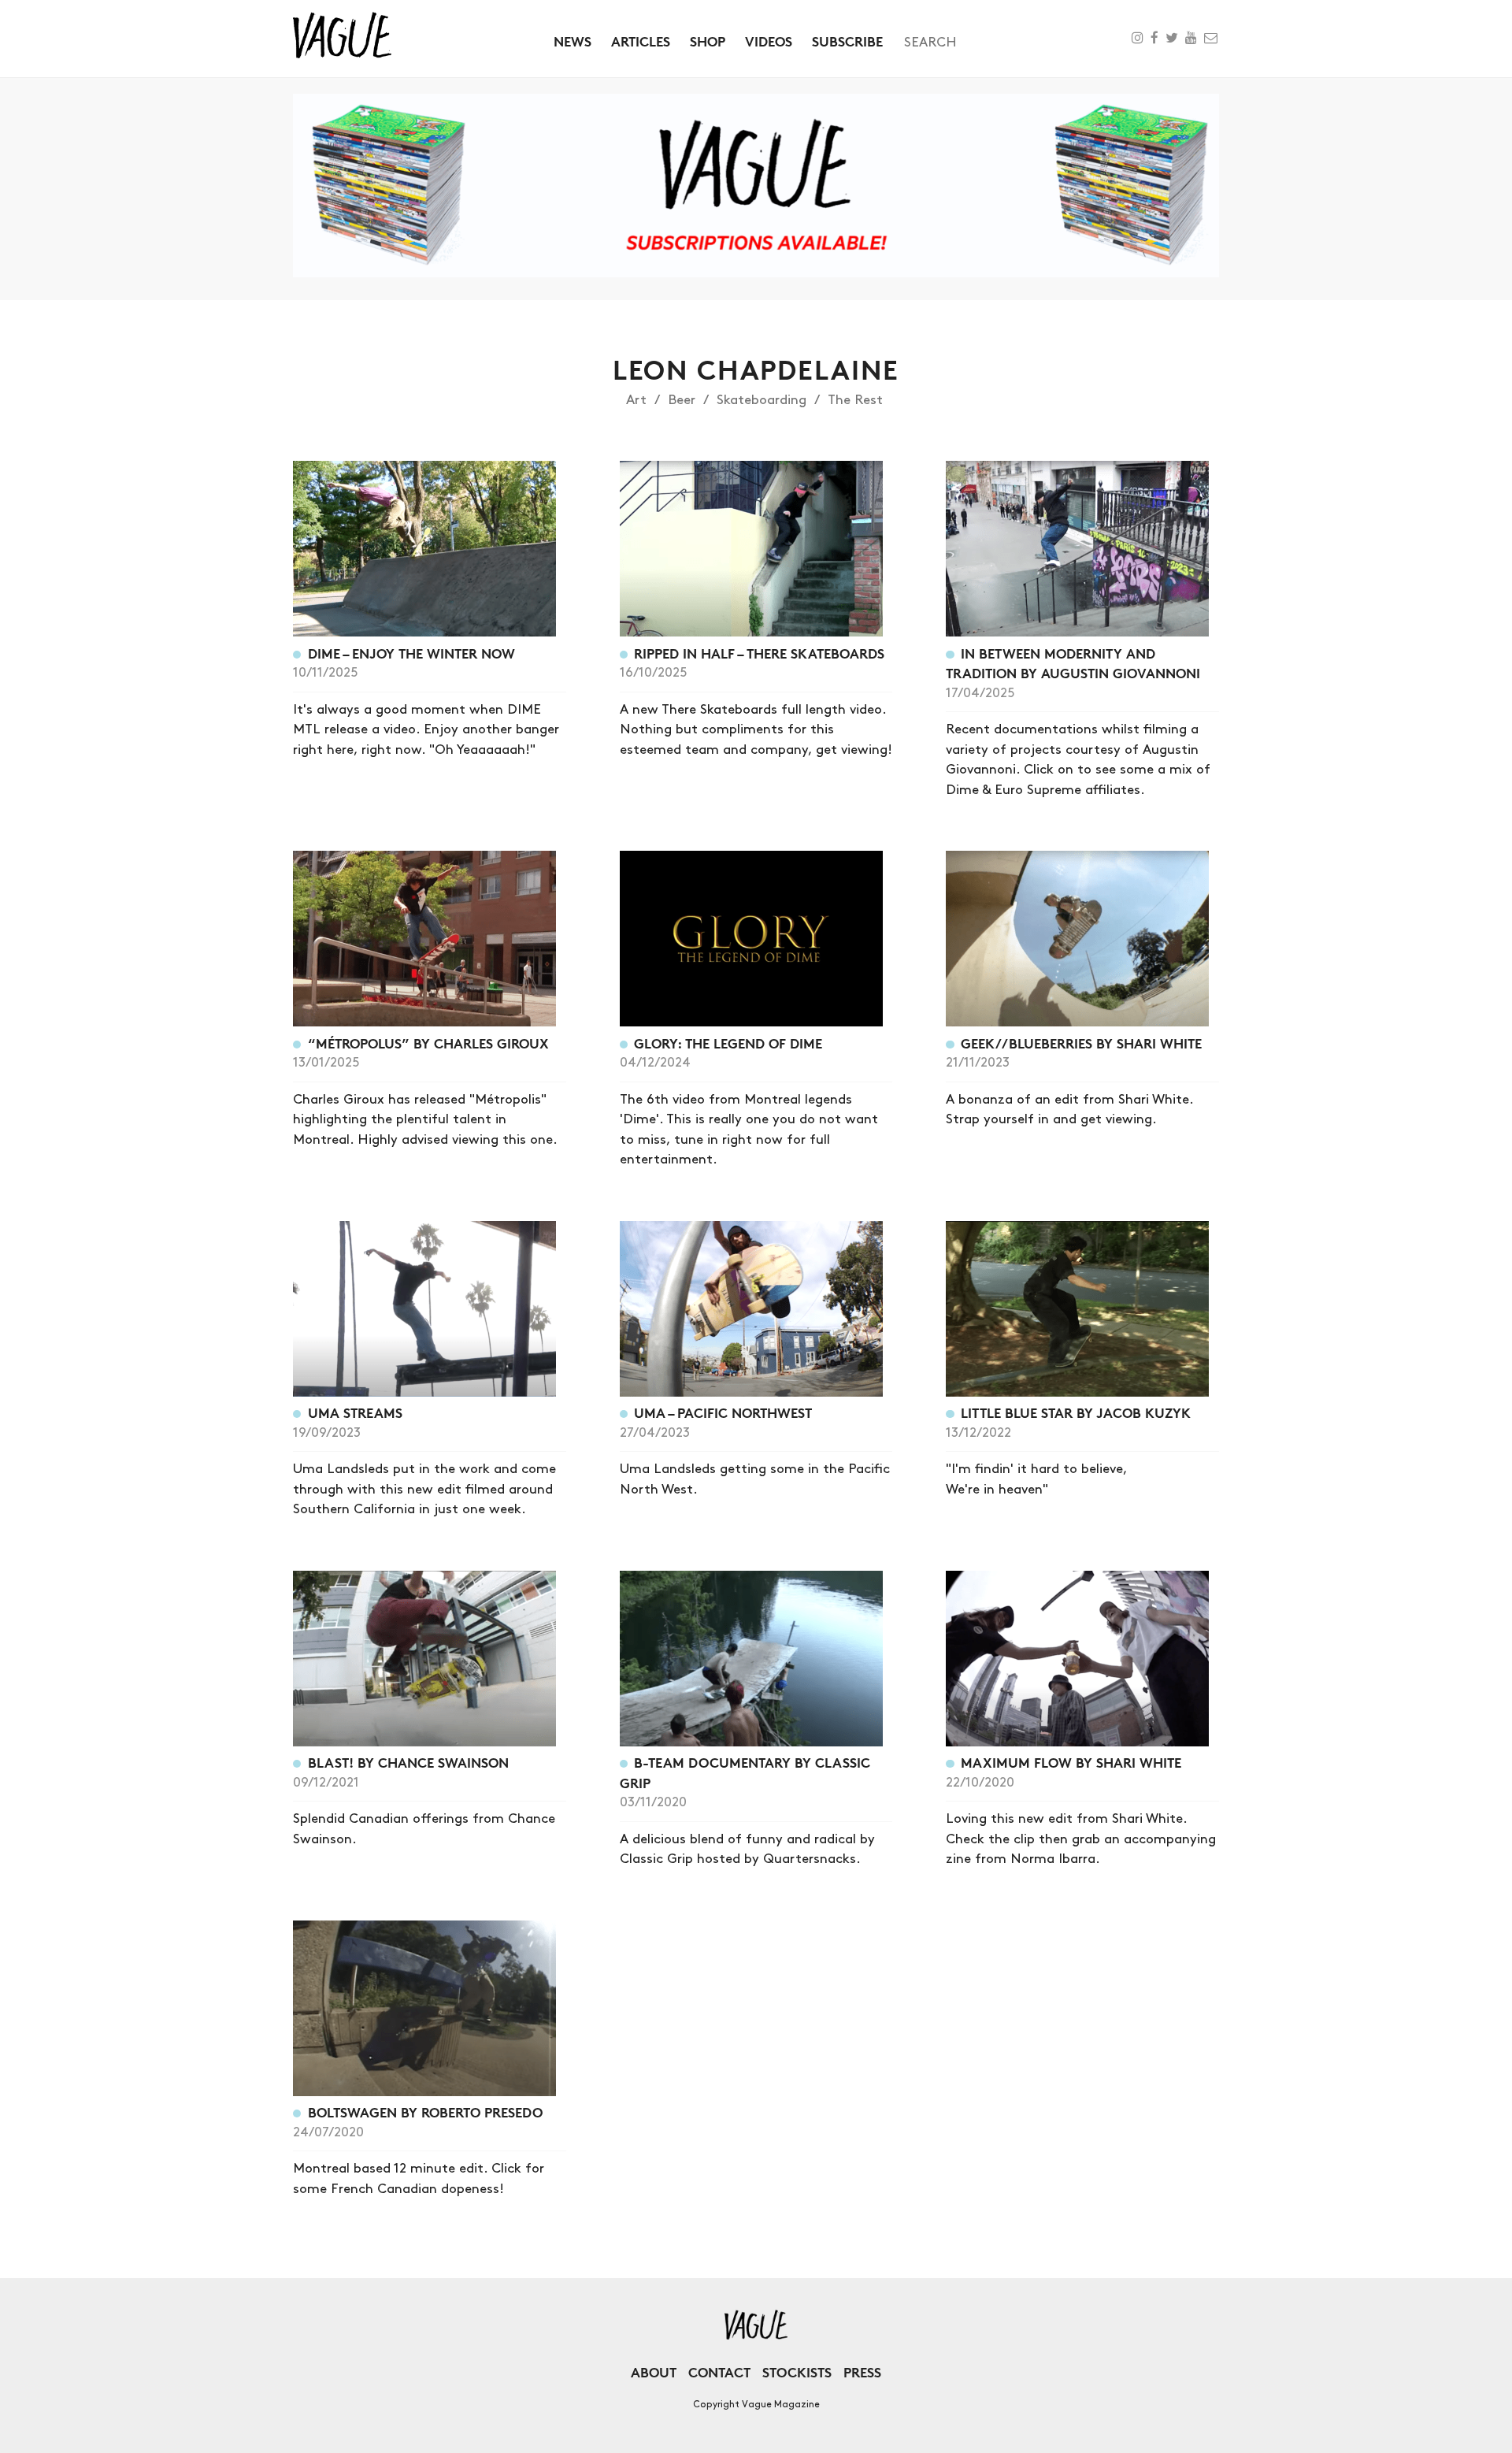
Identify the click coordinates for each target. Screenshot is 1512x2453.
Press (862, 2372)
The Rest (855, 400)
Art (636, 400)
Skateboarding (762, 400)
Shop (708, 41)
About (654, 2372)
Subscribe (847, 41)
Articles (641, 41)
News (573, 41)
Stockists (797, 2372)
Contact (719, 2372)
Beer (682, 400)
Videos (769, 41)
